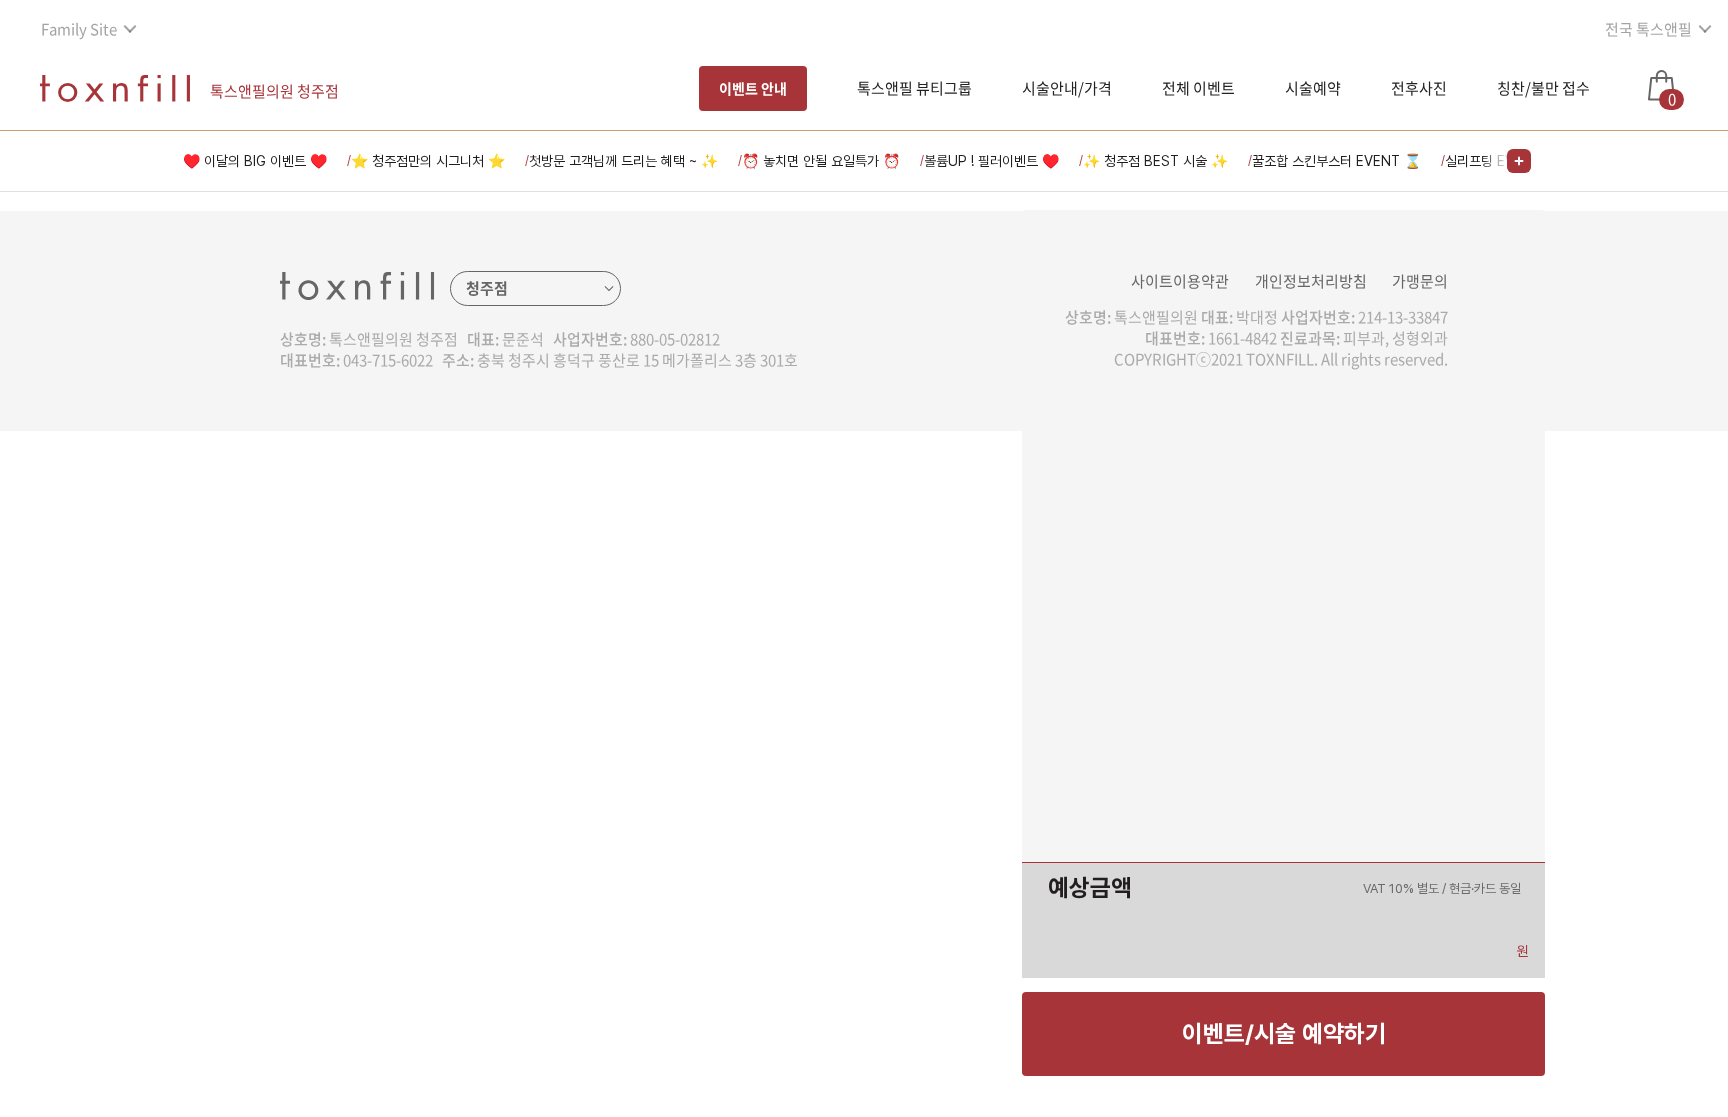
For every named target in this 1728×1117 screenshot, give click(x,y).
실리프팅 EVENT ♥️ (1503, 161)
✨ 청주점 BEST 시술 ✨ (1155, 161)
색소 (748, 448)
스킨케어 (762, 553)
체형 (748, 623)
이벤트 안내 (753, 88)
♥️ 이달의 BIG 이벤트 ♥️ (255, 161)
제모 (748, 588)
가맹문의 (1420, 281)
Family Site (79, 29)
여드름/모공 (772, 483)
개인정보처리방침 (1311, 281)
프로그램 (762, 693)
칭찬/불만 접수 (1543, 88)
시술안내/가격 (1067, 88)
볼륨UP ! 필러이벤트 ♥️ (991, 161)
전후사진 (1419, 88)
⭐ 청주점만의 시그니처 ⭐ (428, 161)
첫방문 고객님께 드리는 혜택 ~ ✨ (623, 161)
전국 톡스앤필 (1648, 29)
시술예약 (1313, 88)
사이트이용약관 (1180, 281)
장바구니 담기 (776, 871)
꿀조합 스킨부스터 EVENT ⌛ (1336, 161)
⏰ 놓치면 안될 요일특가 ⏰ (821, 161)
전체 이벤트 (1198, 88)
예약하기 (952, 871)
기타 (748, 728)
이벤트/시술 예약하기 (1284, 1033)
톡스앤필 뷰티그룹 (914, 88)
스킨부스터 (769, 518)
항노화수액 (769, 658)
